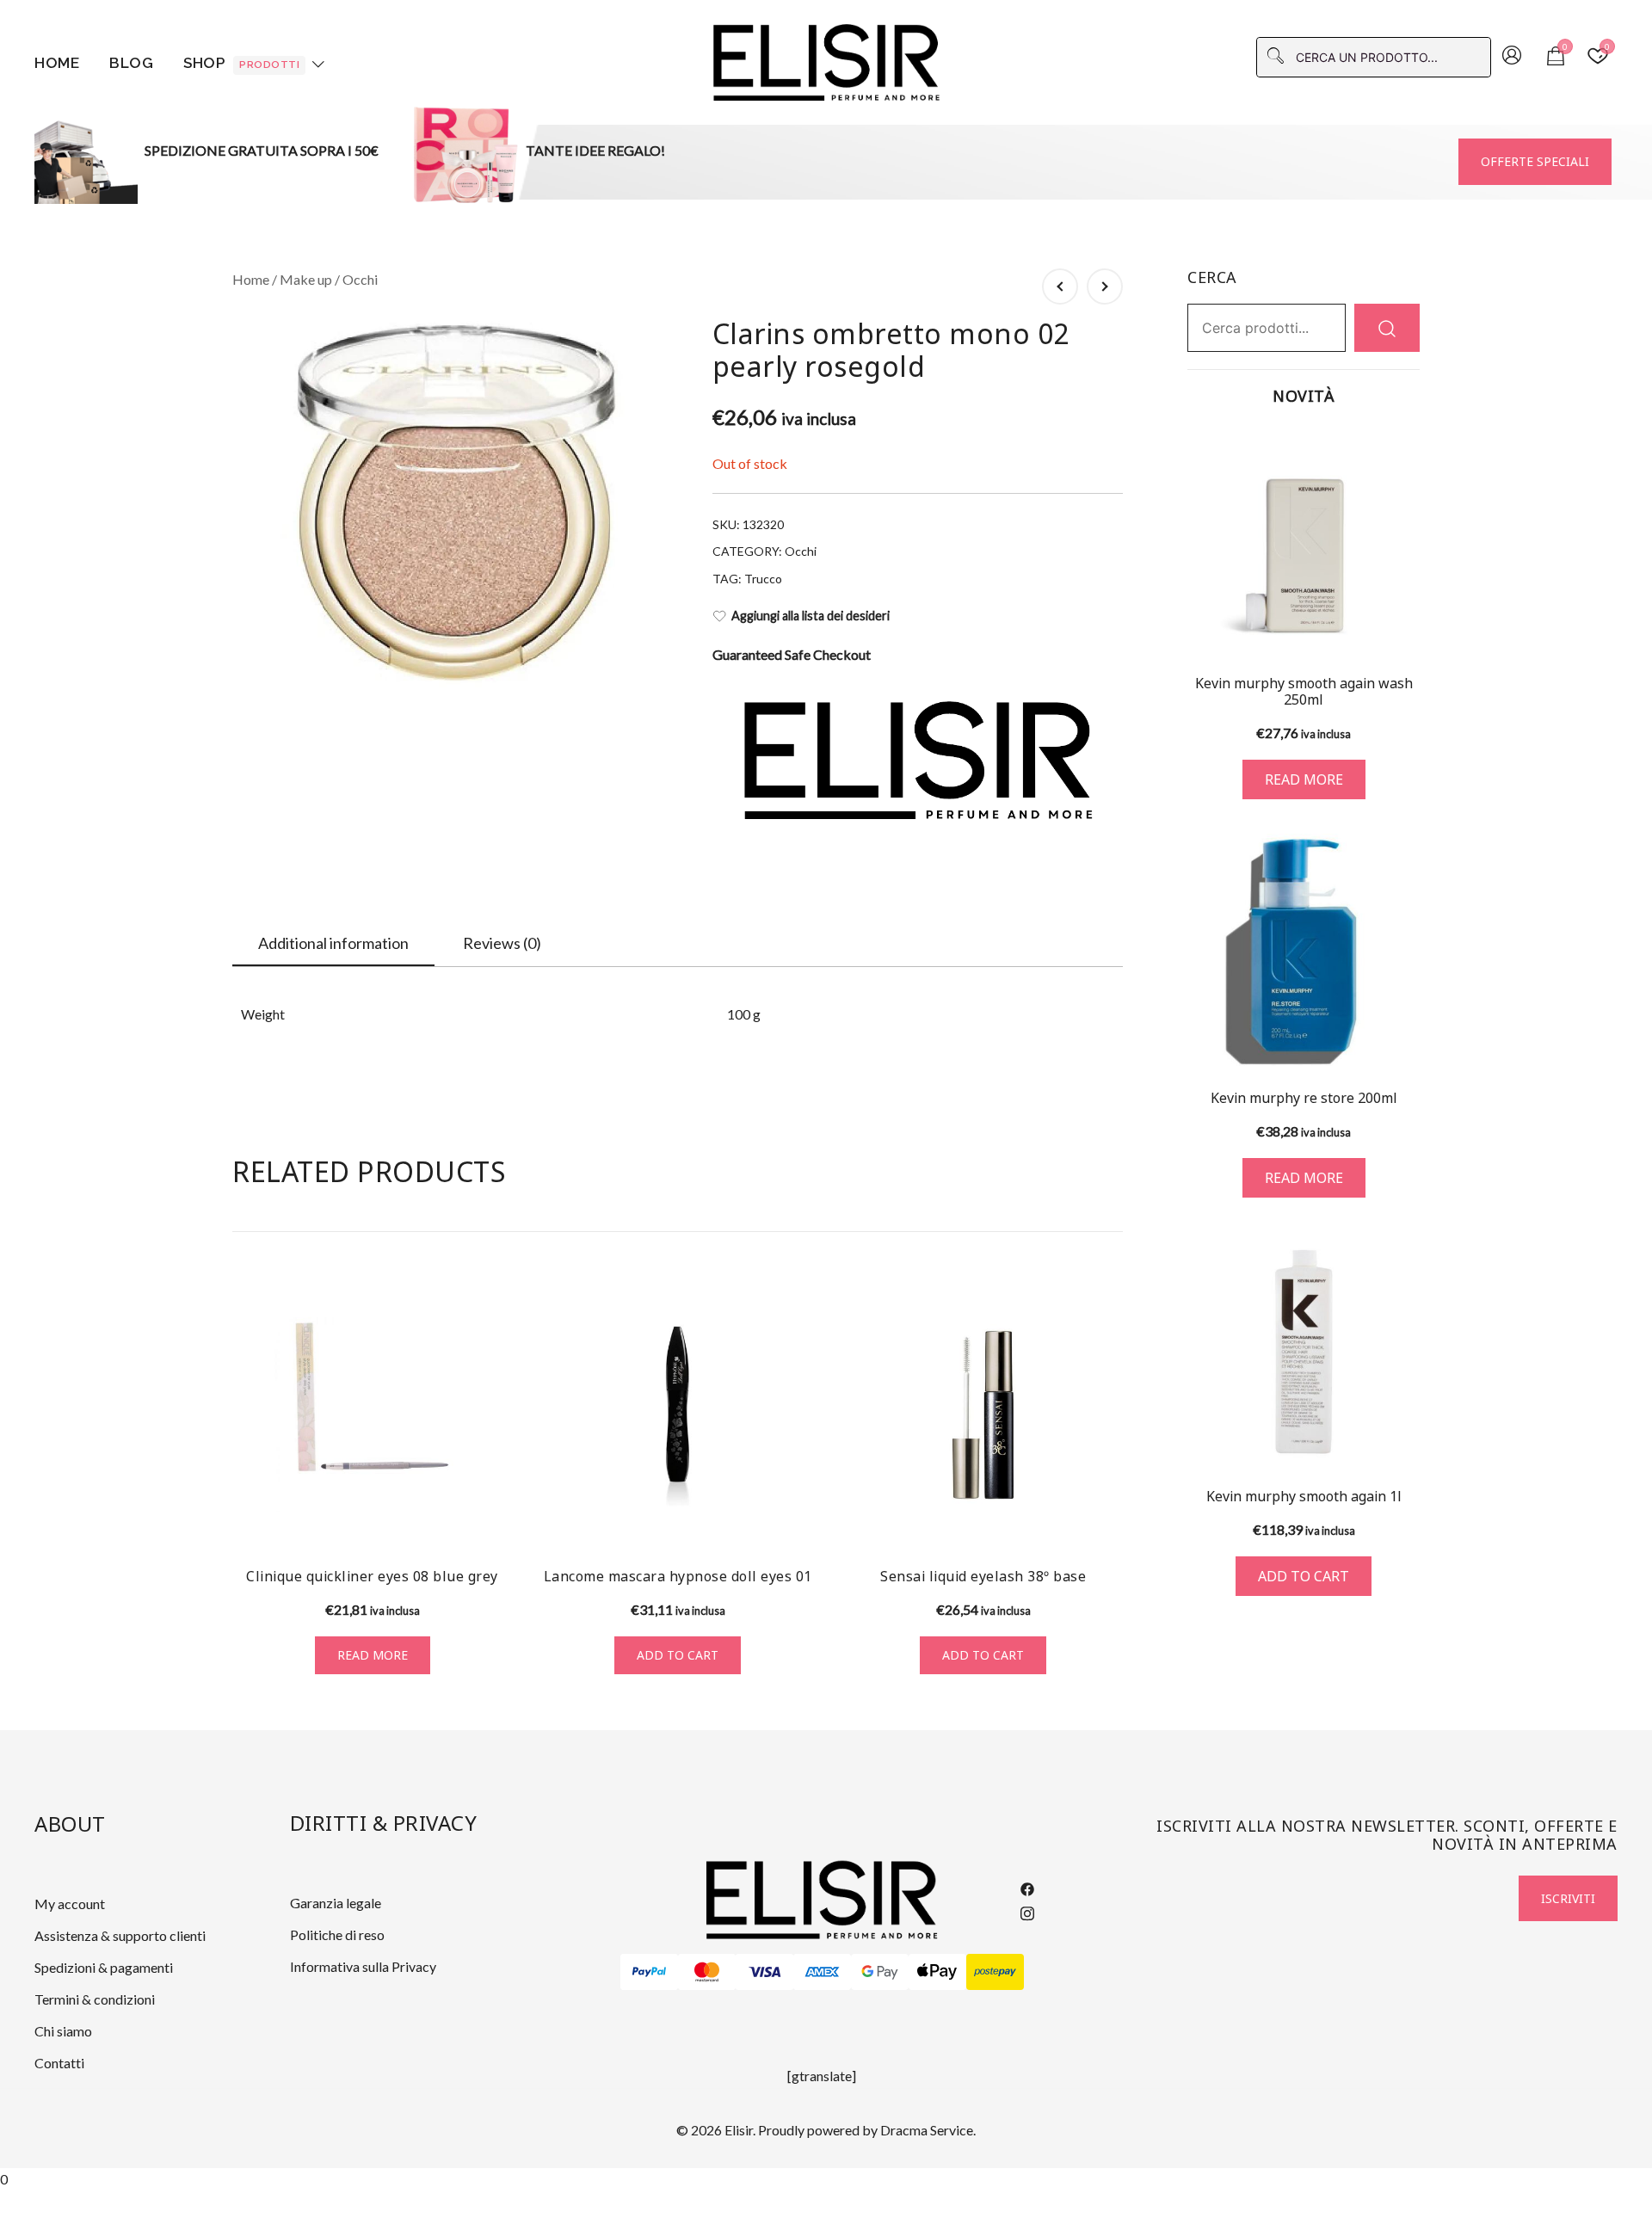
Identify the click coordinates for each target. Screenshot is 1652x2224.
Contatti (59, 2063)
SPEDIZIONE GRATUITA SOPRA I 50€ (262, 150)
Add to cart (678, 1655)
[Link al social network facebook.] (1027, 1887)
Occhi (360, 279)
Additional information (333, 943)
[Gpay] (880, 1972)
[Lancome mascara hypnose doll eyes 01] (678, 1415)
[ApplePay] (937, 1972)
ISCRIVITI (1568, 1898)
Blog (131, 63)
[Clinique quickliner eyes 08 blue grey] (372, 1415)
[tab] (333, 944)
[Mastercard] (707, 1972)
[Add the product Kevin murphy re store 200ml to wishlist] (1405, 1041)
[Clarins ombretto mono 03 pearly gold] (1105, 286)
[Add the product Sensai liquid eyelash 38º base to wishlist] (1108, 1522)
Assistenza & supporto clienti (120, 1935)
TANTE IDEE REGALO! (595, 150)
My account (70, 1904)
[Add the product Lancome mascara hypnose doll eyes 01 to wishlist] (802, 1522)
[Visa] (764, 1972)
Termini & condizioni (95, 1999)
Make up (306, 279)
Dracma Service (927, 2130)
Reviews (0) (502, 943)
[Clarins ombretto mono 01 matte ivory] (1060, 286)
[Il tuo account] (1512, 57)
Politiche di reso (337, 1934)
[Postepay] (995, 1972)
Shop (241, 63)
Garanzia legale (336, 1903)
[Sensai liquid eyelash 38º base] (983, 1415)
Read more (373, 1655)
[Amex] (822, 1972)
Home (57, 63)
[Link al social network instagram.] (1027, 1910)
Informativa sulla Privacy (363, 1966)
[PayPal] (649, 1972)
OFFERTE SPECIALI (1535, 161)
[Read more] (1304, 542)
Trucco (763, 579)
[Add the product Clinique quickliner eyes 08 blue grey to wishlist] (497, 1522)
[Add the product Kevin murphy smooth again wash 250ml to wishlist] (1405, 629)
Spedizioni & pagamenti (104, 1967)
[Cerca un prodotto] (1387, 327)
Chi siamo (63, 2031)
